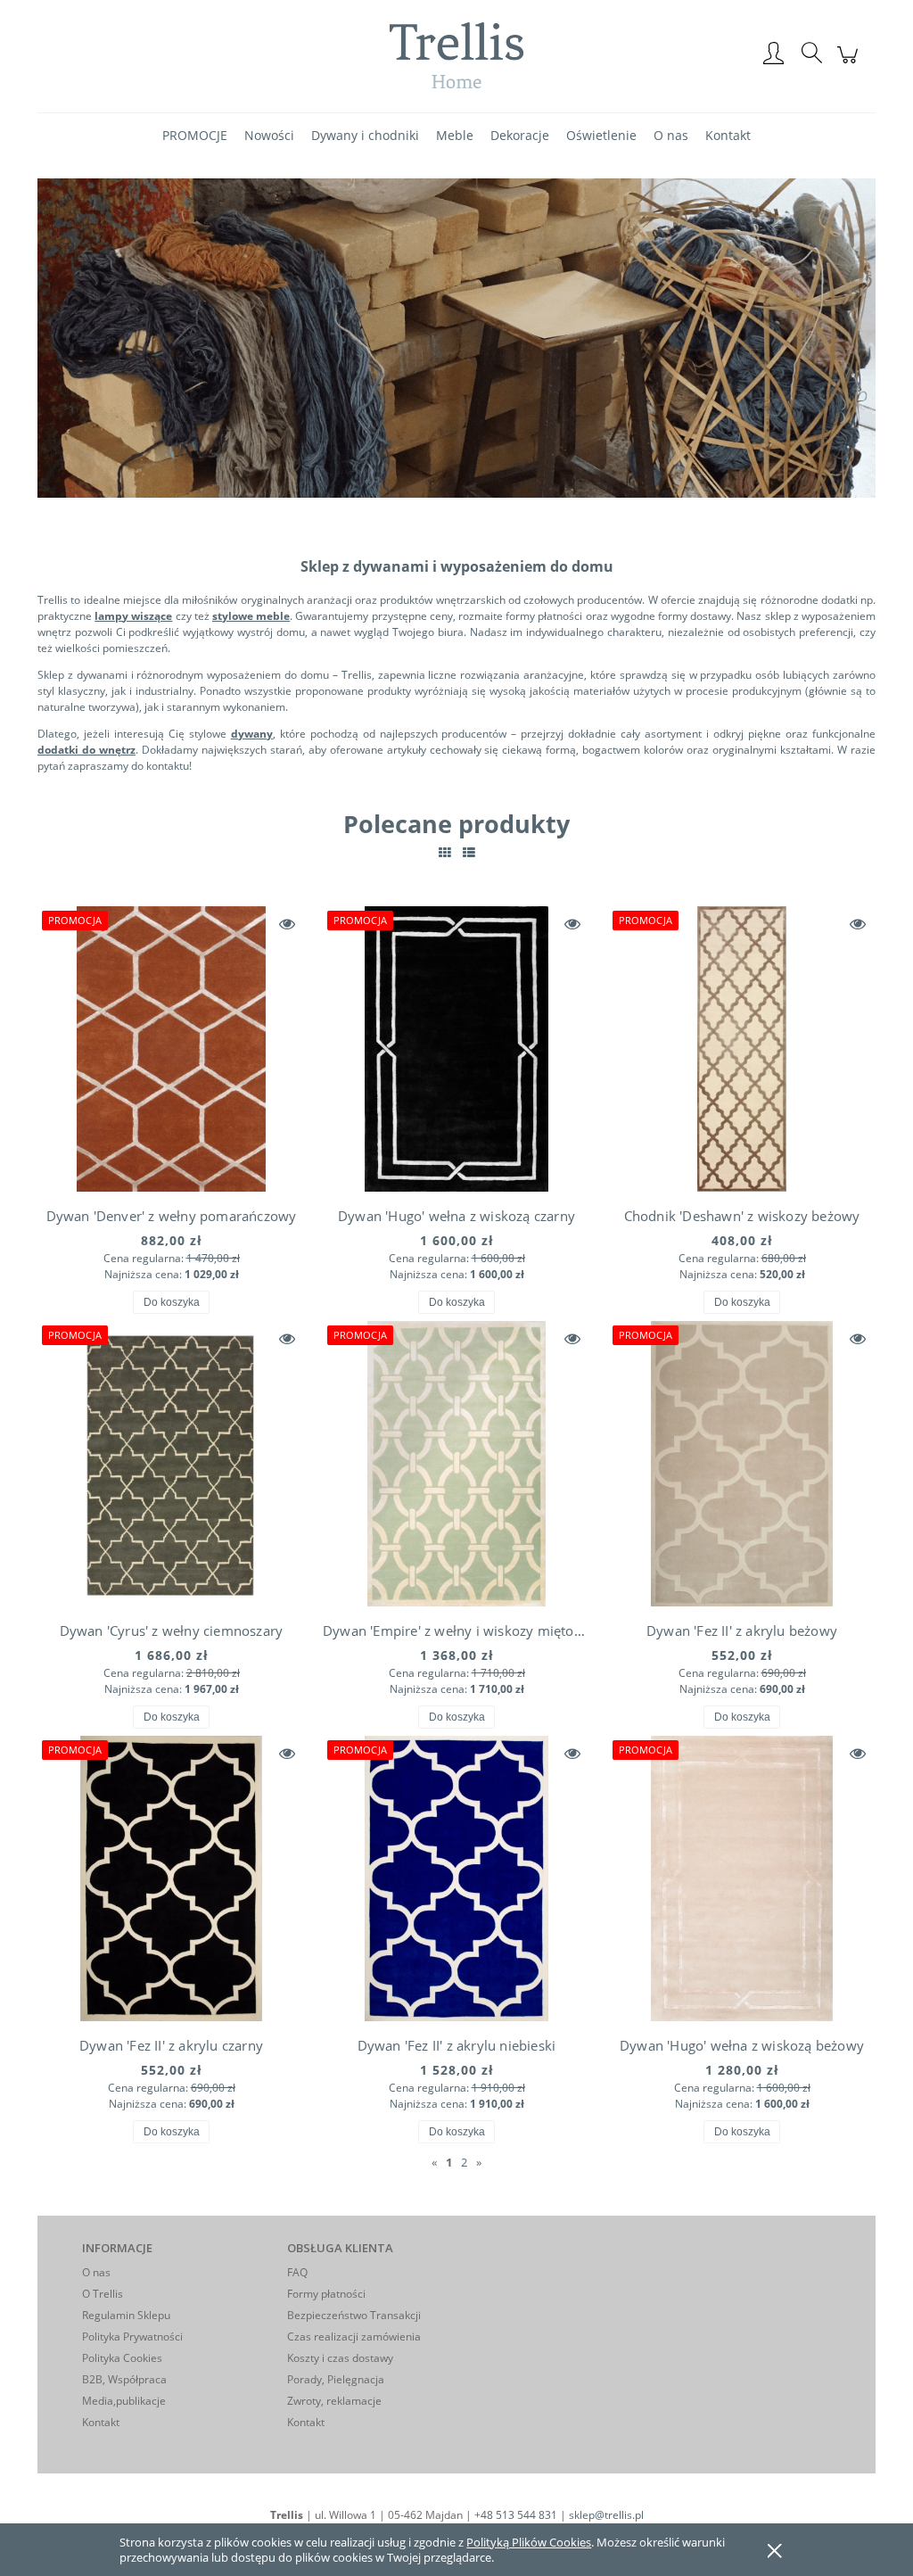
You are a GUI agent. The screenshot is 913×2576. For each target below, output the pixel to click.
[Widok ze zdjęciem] (445, 852)
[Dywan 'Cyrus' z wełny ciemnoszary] (171, 1464)
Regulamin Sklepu (126, 2315)
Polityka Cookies (122, 2358)
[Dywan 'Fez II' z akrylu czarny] (171, 1878)
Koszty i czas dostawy (340, 2358)
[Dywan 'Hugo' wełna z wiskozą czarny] (456, 1049)
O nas (96, 2272)
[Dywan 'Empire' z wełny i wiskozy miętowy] (456, 1464)
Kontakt (101, 2422)
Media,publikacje (124, 2401)
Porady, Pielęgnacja (336, 2379)
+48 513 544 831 (516, 2515)
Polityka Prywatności (132, 2337)
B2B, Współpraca (124, 2379)
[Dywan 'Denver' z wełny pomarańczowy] (171, 1049)
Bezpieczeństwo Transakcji (354, 2315)
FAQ (297, 2272)
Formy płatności (326, 2294)
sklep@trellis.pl (606, 2515)
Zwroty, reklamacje (334, 2401)
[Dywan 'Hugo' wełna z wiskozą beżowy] (742, 1878)
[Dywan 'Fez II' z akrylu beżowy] (742, 1464)
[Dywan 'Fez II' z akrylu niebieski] (456, 1878)
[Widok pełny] (469, 852)
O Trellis (103, 2294)
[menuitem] (195, 135)
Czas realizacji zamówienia (354, 2337)
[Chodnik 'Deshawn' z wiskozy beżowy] (742, 1049)
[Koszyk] (850, 65)
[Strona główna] (456, 55)
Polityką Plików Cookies (529, 2542)
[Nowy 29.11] (456, 337)
